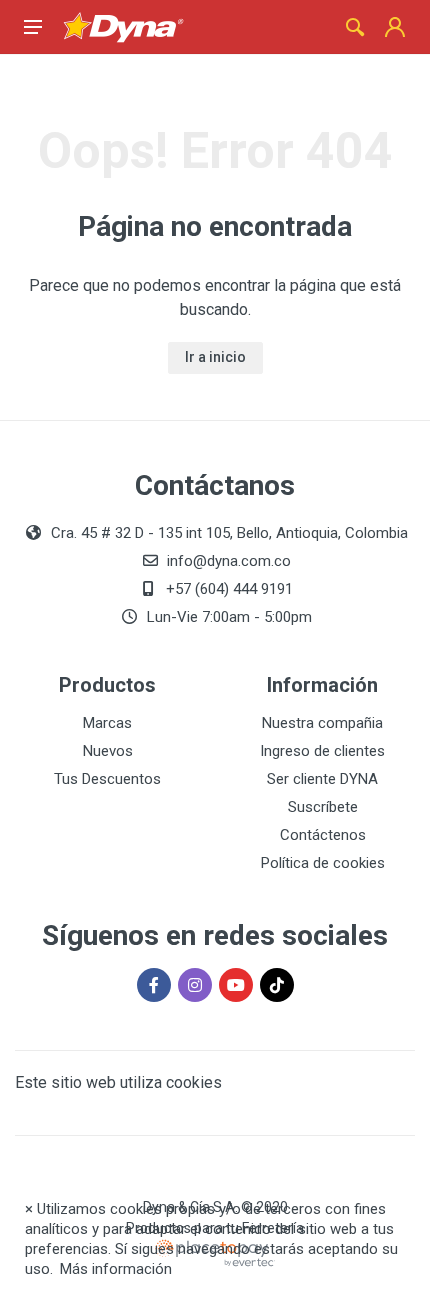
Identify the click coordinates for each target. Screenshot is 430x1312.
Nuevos (108, 751)
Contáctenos (323, 835)
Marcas (107, 723)
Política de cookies (323, 863)
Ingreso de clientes (322, 751)
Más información (116, 1269)
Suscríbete (323, 807)
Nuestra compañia (322, 723)
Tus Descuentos (107, 779)
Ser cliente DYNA (322, 779)
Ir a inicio (215, 357)
